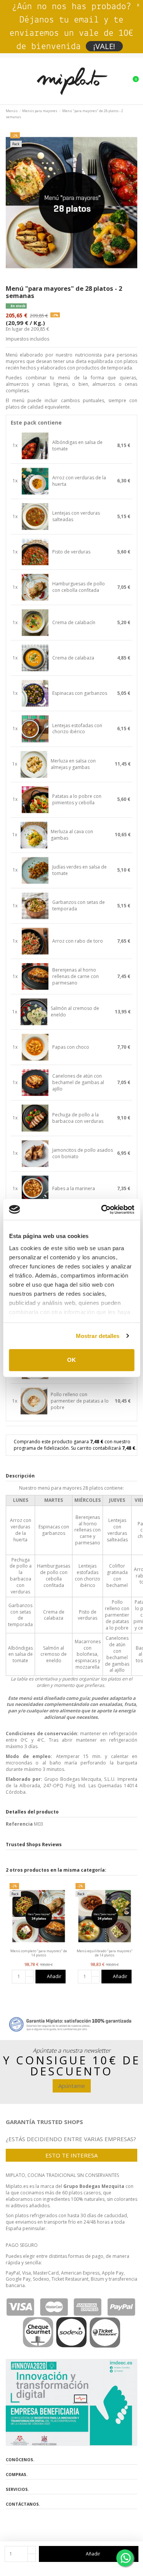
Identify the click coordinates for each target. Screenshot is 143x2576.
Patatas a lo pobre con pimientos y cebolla (77, 800)
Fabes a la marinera (74, 1189)
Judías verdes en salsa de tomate (80, 870)
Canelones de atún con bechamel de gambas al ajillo (78, 1083)
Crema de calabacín (74, 623)
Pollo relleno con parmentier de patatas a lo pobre (80, 1401)
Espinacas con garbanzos (80, 693)
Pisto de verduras (71, 552)
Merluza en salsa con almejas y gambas (73, 764)
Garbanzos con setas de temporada (79, 906)
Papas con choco (71, 1047)
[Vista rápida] (39, 1947)
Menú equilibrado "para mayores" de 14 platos (105, 1953)
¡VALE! (104, 46)
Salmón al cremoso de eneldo (75, 1012)
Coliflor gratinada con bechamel (117, 1575)
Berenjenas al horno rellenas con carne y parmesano (88, 1530)
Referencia (19, 1824)
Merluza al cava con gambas (72, 835)
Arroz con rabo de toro (78, 941)
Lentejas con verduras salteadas (76, 516)
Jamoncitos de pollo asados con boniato (83, 1153)
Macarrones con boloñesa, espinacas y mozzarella (88, 1654)
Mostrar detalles (98, 1336)
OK (71, 1360)
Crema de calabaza (73, 658)
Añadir (93, 2554)
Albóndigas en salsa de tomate (77, 446)
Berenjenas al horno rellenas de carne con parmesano (76, 977)
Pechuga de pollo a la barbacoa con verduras (78, 1118)
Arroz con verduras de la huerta (79, 481)
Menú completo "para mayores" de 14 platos (39, 1953)
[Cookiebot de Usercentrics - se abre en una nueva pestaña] (102, 1210)
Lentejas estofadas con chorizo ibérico (77, 729)
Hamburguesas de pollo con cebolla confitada (79, 587)
